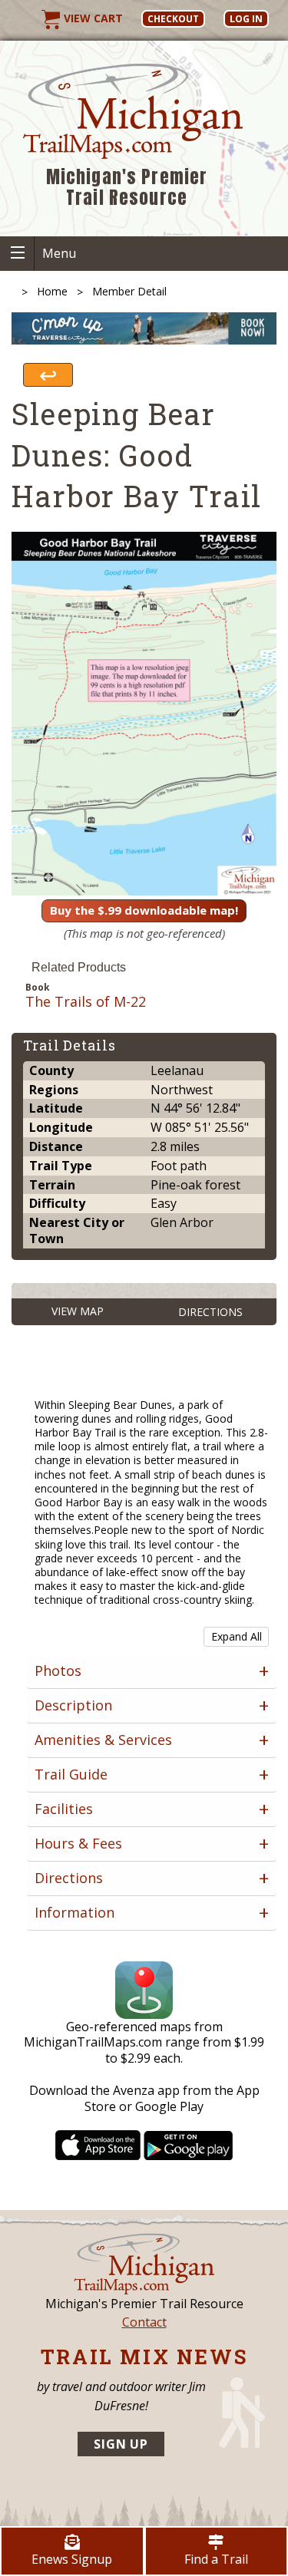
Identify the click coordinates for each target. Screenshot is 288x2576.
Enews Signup (72, 2559)
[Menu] (17, 254)
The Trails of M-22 (86, 1002)
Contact (144, 2322)
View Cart (92, 18)
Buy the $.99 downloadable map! (144, 910)
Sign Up (121, 2444)
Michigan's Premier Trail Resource (127, 188)
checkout (173, 19)
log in (246, 19)
